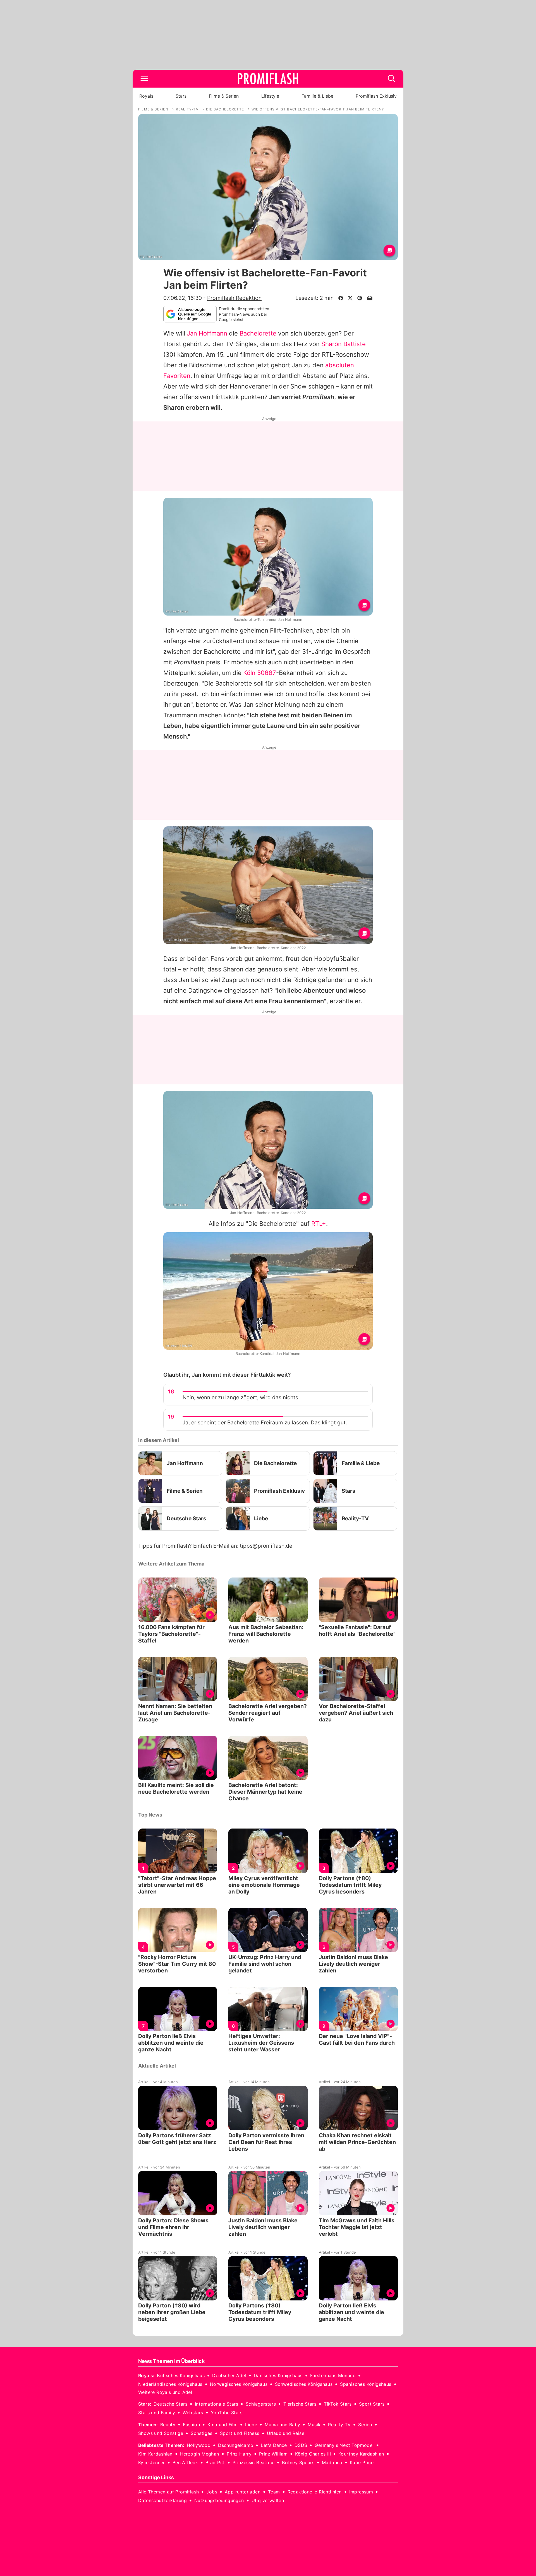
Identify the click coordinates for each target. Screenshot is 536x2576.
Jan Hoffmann (207, 333)
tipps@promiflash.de (266, 1546)
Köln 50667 (260, 673)
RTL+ (319, 1224)
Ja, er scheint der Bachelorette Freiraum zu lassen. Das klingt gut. (265, 1423)
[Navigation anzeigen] (144, 79)
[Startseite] (268, 79)
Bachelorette (258, 333)
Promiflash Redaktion (234, 298)
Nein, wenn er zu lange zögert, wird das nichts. (241, 1397)
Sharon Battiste (344, 344)
